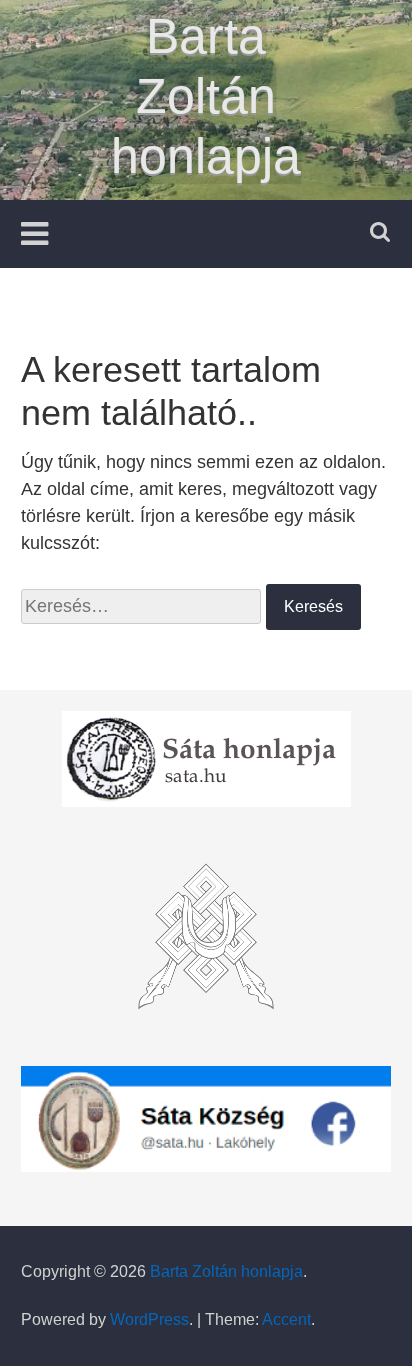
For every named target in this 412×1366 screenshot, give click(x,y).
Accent (286, 1319)
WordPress (149, 1319)
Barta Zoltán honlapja (206, 96)
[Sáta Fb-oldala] (206, 1119)
